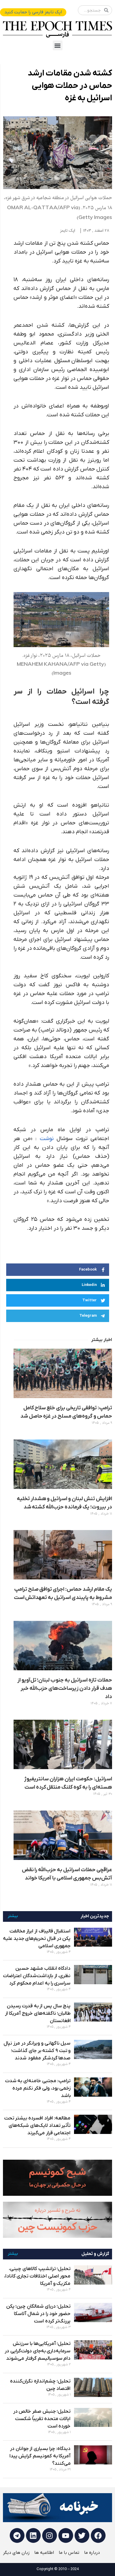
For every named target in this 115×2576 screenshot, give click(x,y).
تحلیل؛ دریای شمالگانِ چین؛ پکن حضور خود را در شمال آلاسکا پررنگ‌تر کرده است (38, 2314)
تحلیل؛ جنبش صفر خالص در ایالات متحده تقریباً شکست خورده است (42, 2419)
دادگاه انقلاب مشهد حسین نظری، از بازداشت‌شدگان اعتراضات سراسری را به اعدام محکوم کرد (37, 1976)
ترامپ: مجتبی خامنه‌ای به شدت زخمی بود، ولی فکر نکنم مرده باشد (38, 2088)
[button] (58, 45)
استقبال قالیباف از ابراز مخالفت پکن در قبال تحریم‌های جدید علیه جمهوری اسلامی (37, 1939)
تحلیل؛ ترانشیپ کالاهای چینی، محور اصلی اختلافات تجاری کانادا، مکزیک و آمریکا (37, 2276)
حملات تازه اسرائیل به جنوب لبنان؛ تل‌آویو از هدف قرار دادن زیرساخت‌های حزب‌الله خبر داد (65, 1688)
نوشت (47, 1139)
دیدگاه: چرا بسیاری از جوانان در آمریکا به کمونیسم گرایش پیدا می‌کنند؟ (40, 2456)
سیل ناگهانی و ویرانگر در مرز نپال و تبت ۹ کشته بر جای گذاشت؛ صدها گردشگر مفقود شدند (37, 2051)
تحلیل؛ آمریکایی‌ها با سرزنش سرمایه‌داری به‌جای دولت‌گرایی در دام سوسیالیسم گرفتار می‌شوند (38, 2351)
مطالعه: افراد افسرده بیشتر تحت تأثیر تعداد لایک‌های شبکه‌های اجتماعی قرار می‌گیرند (37, 2126)
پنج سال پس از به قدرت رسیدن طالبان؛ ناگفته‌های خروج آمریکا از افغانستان (38, 2014)
